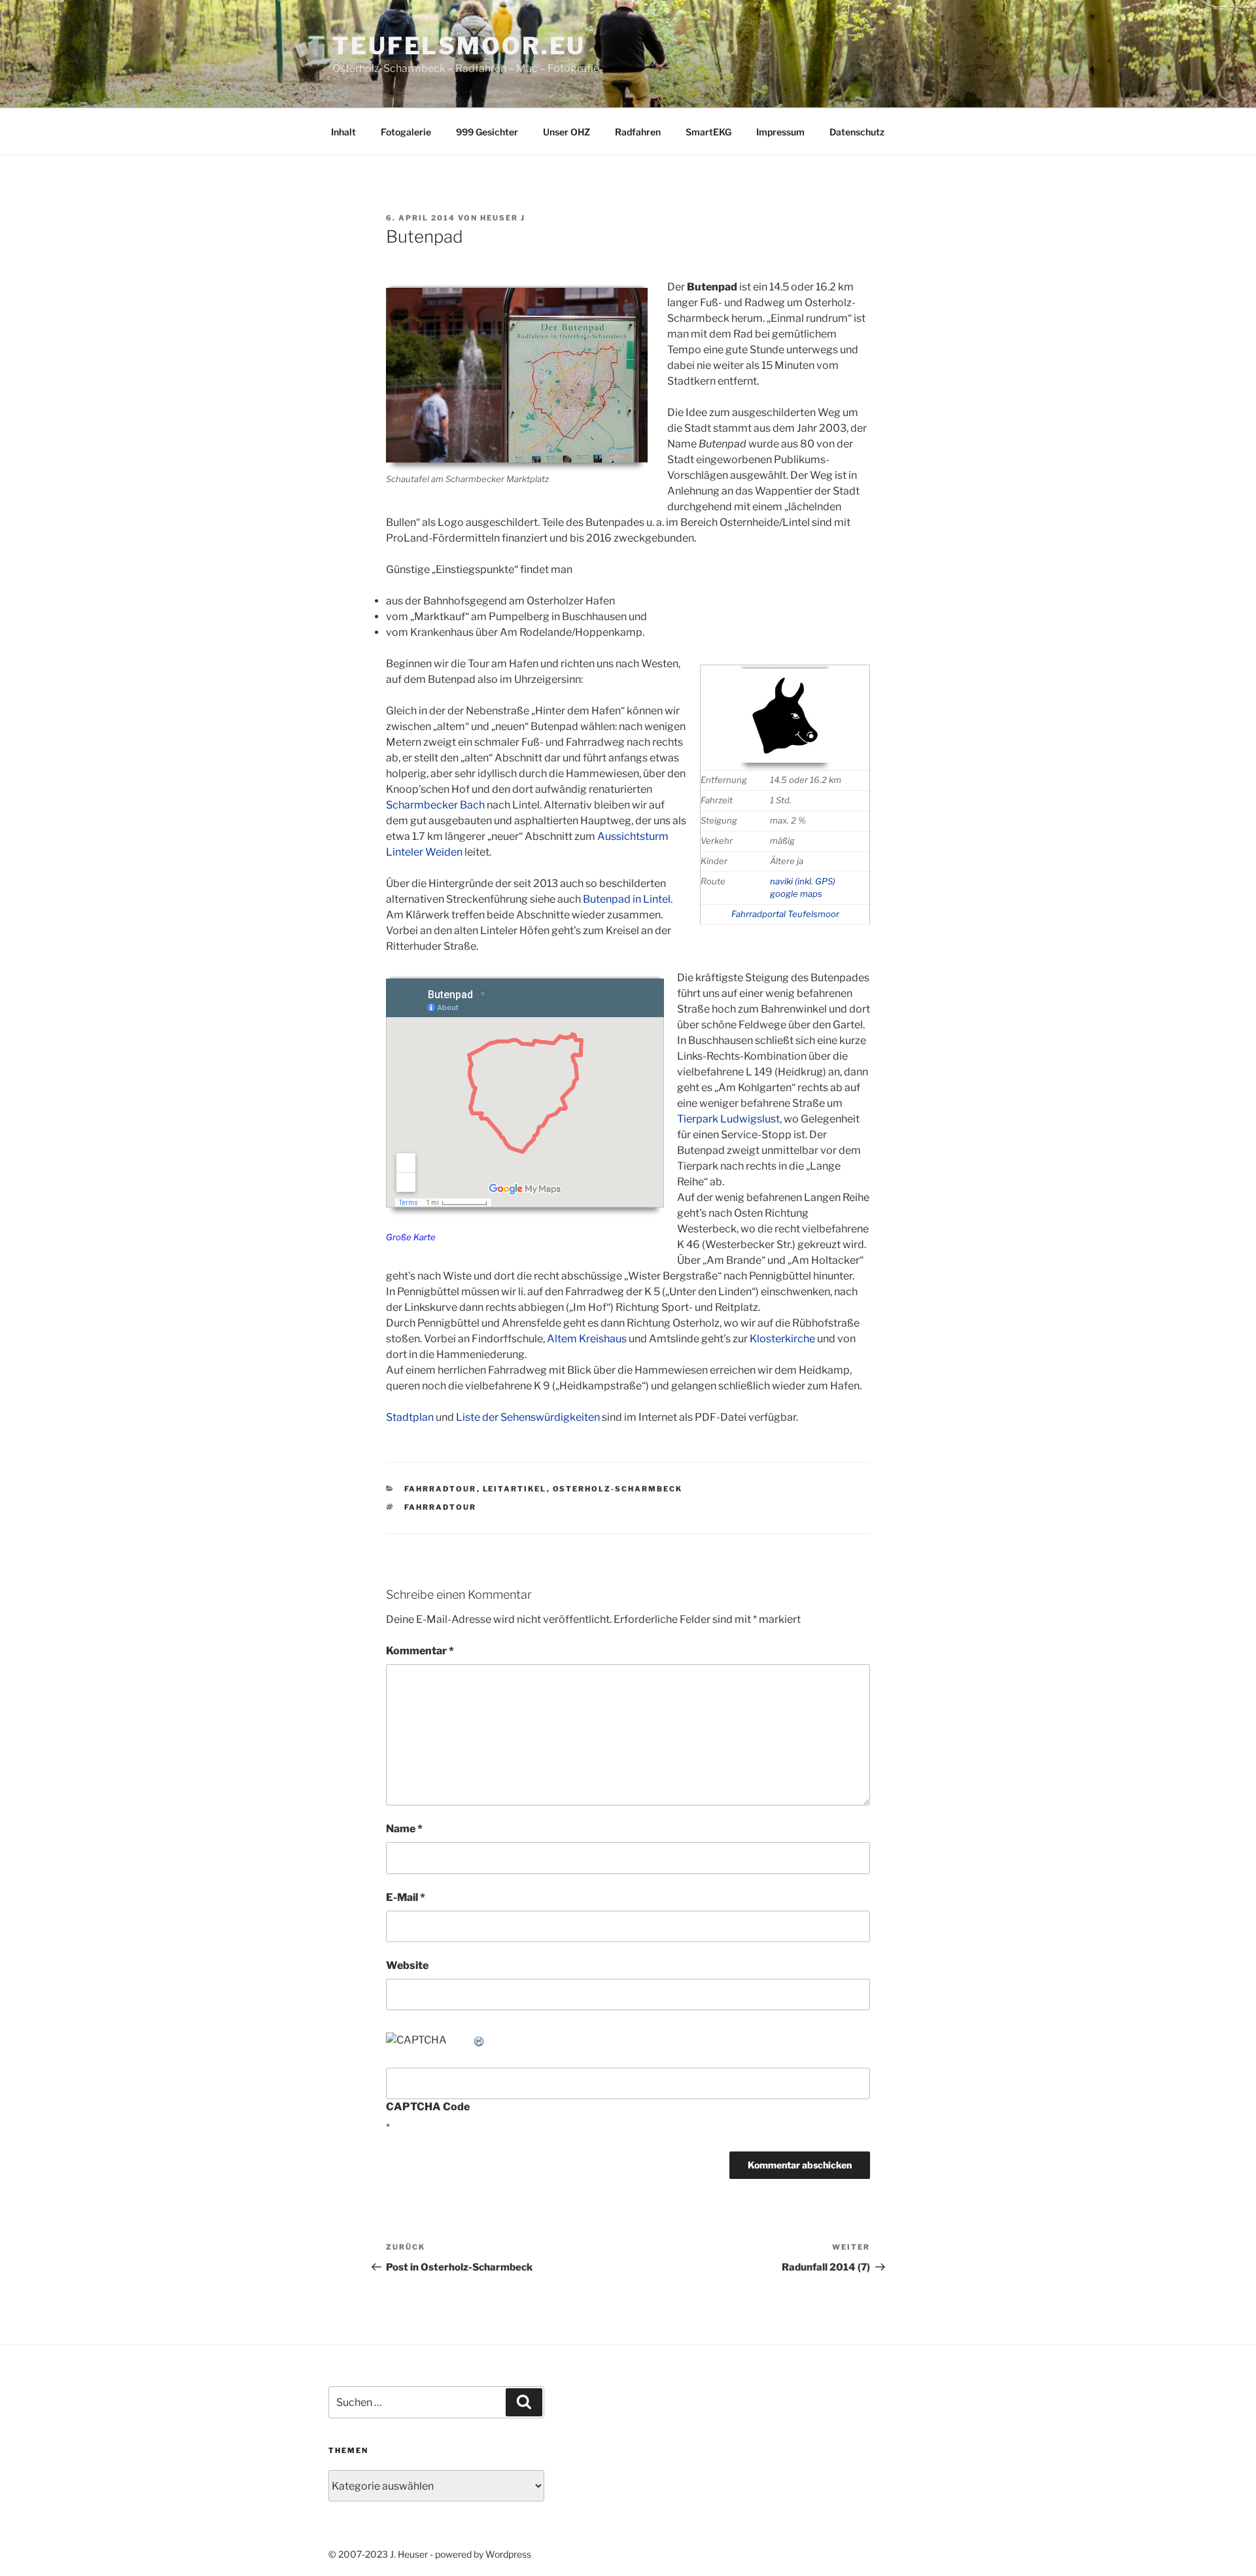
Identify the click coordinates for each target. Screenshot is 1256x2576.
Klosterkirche (782, 1339)
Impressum (780, 132)
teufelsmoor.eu (459, 46)
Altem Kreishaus (587, 1339)
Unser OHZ (567, 132)
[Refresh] (480, 2040)
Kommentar (420, 1651)
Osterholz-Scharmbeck (618, 1489)
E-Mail (406, 1897)
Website (407, 1965)
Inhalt (343, 132)
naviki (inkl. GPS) (803, 881)
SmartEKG (708, 132)
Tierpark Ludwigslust (728, 1119)
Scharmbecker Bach (435, 805)
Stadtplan (410, 1417)
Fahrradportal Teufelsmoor (785, 914)
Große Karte (411, 1237)
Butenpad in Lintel (627, 899)
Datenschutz (857, 132)
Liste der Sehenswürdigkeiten (528, 1417)
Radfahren (638, 132)
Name (404, 1829)
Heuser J (503, 218)
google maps (796, 894)
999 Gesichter (487, 132)
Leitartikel (515, 1489)
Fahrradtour (441, 1489)
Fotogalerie (406, 132)
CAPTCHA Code (428, 2107)
